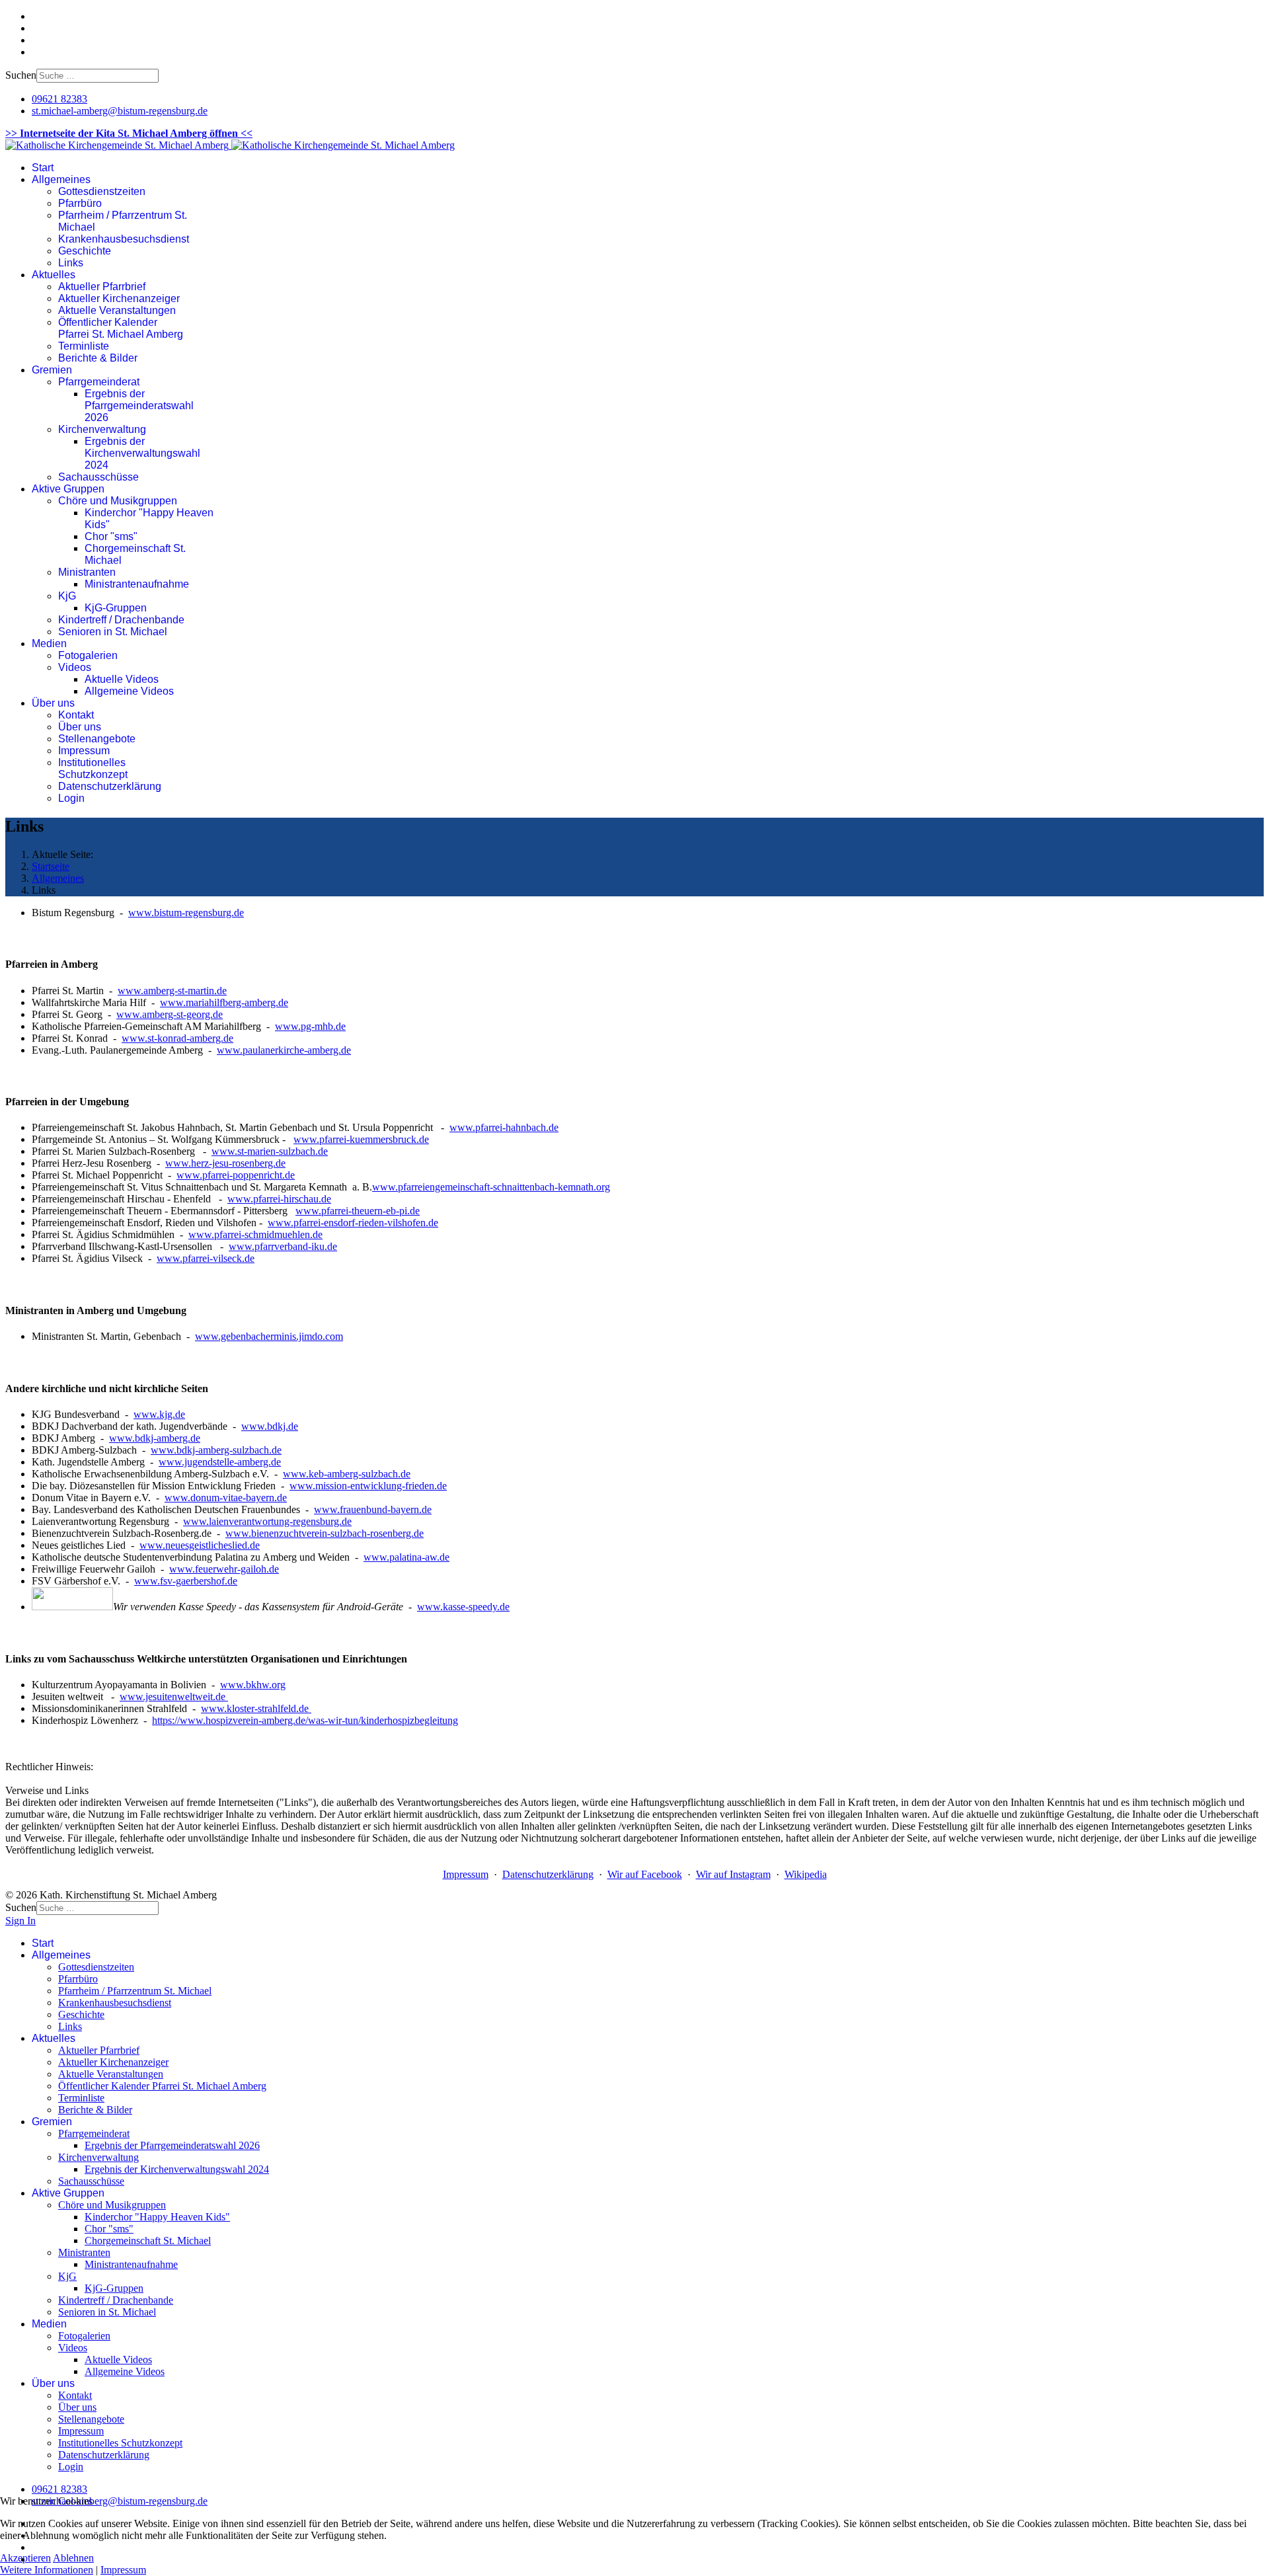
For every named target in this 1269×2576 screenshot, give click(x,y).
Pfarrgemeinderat (99, 382)
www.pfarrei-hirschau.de (279, 1199)
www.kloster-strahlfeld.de (256, 1708)
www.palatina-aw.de (406, 1557)
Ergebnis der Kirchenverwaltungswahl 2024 (142, 453)
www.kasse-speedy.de (463, 1607)
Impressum (84, 751)
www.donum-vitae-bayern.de (226, 1498)
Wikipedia (806, 1874)
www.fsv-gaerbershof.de (186, 1581)
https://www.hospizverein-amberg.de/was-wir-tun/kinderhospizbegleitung (305, 1720)
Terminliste (84, 346)
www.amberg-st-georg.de (170, 1014)
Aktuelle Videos (122, 679)
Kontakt (76, 715)
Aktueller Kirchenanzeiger (119, 298)
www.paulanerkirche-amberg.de (284, 1050)
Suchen (21, 75)
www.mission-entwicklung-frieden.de (368, 1486)
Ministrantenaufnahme (137, 584)
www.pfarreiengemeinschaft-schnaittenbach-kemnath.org (491, 1187)
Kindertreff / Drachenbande (121, 620)
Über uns (53, 703)
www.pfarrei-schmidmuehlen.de (255, 1234)
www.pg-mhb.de (310, 1026)
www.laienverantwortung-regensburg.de (267, 1521)
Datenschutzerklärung (110, 786)
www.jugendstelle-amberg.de (220, 1462)
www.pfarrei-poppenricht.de (236, 1175)
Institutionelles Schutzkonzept (93, 768)
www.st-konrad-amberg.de (177, 1038)
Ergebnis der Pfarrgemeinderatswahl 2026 (139, 406)
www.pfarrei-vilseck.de (206, 1258)
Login (71, 798)
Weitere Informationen (47, 2570)
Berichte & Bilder (98, 358)
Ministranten (87, 572)
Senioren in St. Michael (113, 632)
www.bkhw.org (253, 1685)
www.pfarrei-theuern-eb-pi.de (358, 1211)
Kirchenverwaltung (102, 429)
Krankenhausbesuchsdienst (124, 239)
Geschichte (85, 251)
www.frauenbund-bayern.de (373, 1509)
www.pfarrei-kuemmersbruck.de (361, 1139)
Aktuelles (54, 275)
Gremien (52, 370)
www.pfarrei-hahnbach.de (504, 1127)
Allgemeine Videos (129, 691)
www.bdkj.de (270, 1426)
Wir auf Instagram (733, 1874)
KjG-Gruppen (116, 608)
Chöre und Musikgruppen (118, 501)
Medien (49, 644)
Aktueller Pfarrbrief (102, 287)
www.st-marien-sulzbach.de (270, 1151)
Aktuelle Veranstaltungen (117, 310)
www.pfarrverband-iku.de (283, 1246)
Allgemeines (61, 179)
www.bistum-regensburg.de (186, 913)
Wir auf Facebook (645, 1874)
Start (43, 168)
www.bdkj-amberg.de (155, 1438)
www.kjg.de (159, 1414)
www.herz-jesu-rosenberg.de (225, 1163)
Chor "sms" (111, 536)
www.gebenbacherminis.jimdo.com (269, 1336)
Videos (75, 667)
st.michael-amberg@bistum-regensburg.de (120, 111)
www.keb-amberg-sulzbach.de (347, 1474)
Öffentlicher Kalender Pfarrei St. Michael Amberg (121, 328)
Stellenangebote (97, 739)
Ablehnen (73, 2558)
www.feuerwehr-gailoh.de (224, 1569)
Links (71, 263)
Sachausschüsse (98, 477)
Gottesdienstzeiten (102, 191)
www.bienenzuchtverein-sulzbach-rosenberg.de (325, 1533)
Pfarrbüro (80, 203)
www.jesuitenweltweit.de (174, 1697)
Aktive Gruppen (68, 489)
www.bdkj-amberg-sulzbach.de (216, 1450)
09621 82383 (59, 99)
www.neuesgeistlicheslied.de (200, 1545)
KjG (67, 596)
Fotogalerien (88, 655)
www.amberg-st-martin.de (172, 991)
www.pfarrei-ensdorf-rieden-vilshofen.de (353, 1223)
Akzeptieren (25, 2558)
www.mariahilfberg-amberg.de (224, 1002)
